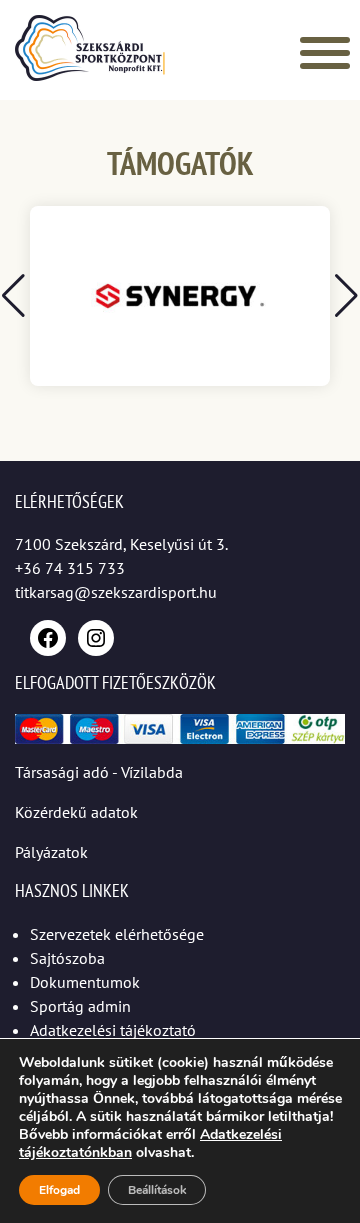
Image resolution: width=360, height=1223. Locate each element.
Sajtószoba (67, 958)
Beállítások (157, 1190)
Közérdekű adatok (76, 812)
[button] (346, 296)
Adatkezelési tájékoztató (113, 1030)
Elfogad (59, 1190)
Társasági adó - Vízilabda (99, 772)
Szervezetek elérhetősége (117, 934)
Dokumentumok (85, 982)
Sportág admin (80, 1006)
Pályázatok (51, 852)
